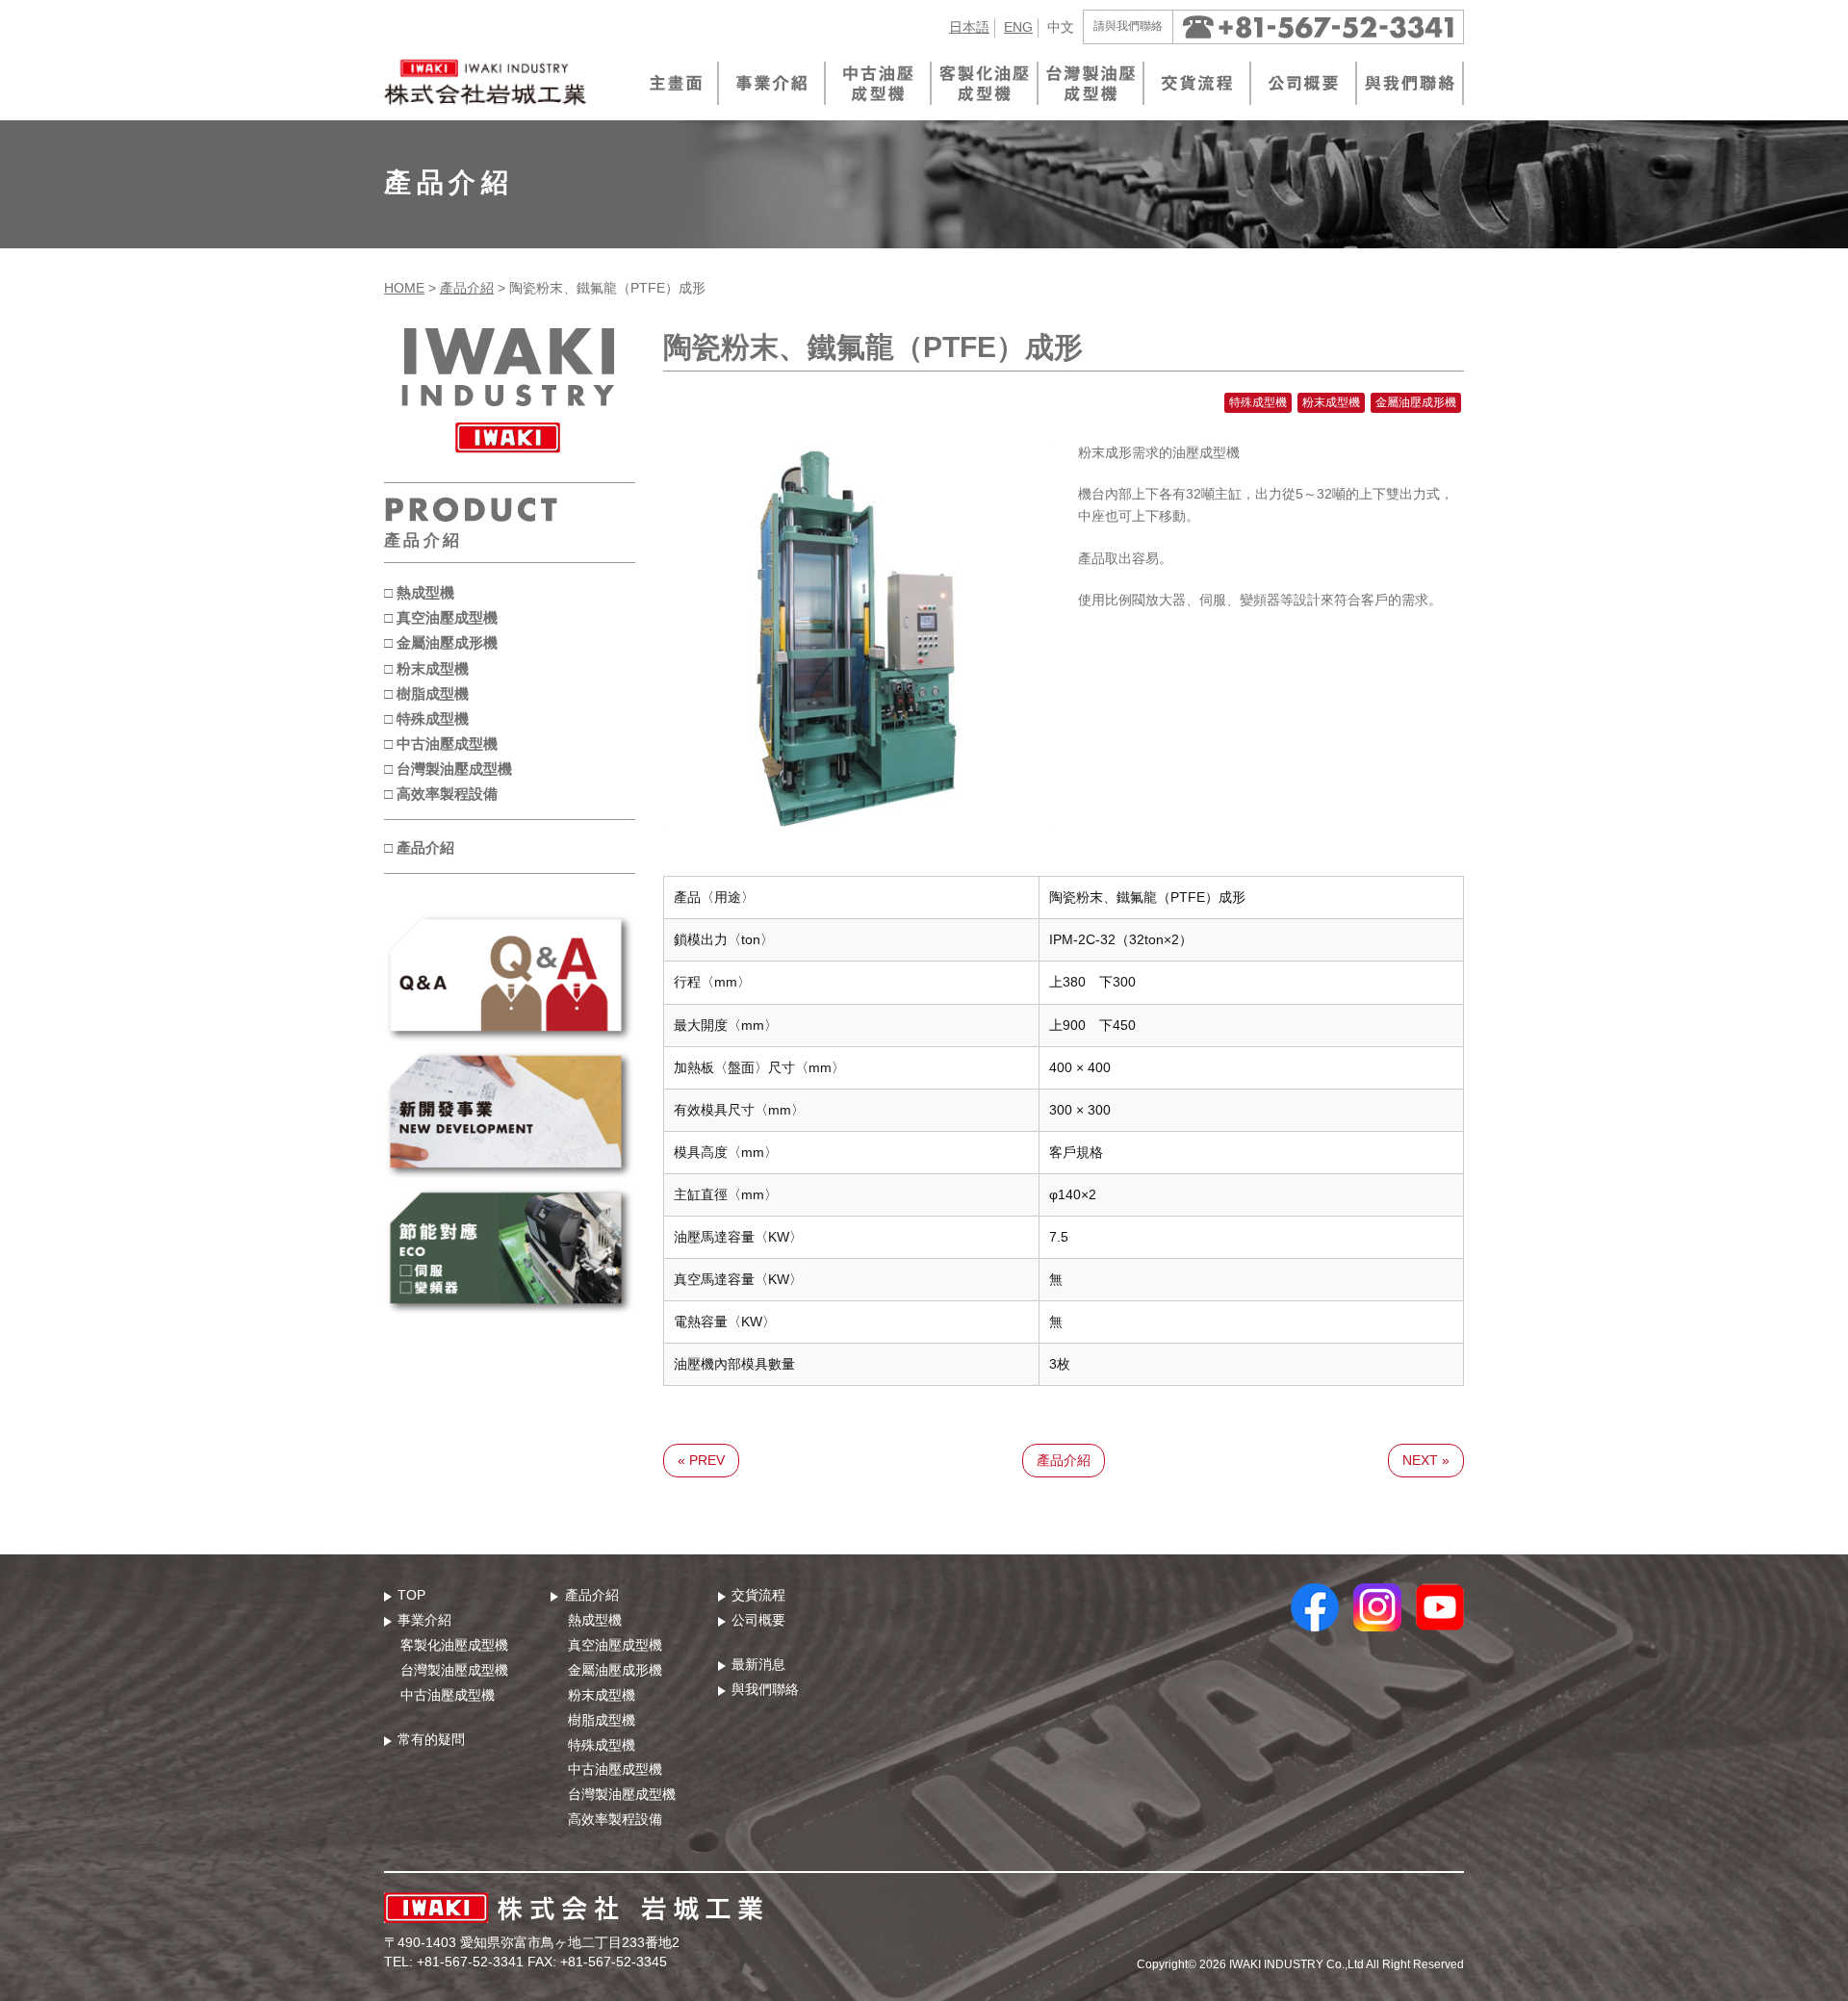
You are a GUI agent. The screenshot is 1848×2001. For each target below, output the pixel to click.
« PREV (701, 1460)
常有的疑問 (431, 1739)
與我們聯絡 (765, 1689)
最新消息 (758, 1664)
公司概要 (758, 1620)
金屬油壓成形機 (615, 1670)
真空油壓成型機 (615, 1645)
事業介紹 (424, 1620)
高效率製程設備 (615, 1819)
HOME (404, 288)
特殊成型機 (602, 1745)
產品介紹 (467, 288)
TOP (411, 1595)
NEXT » (1426, 1460)
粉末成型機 (602, 1695)
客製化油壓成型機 (454, 1645)
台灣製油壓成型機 (454, 1670)
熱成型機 (595, 1620)
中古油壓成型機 (448, 1695)
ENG (1018, 27)
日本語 (969, 27)
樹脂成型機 (602, 1720)
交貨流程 (758, 1595)
